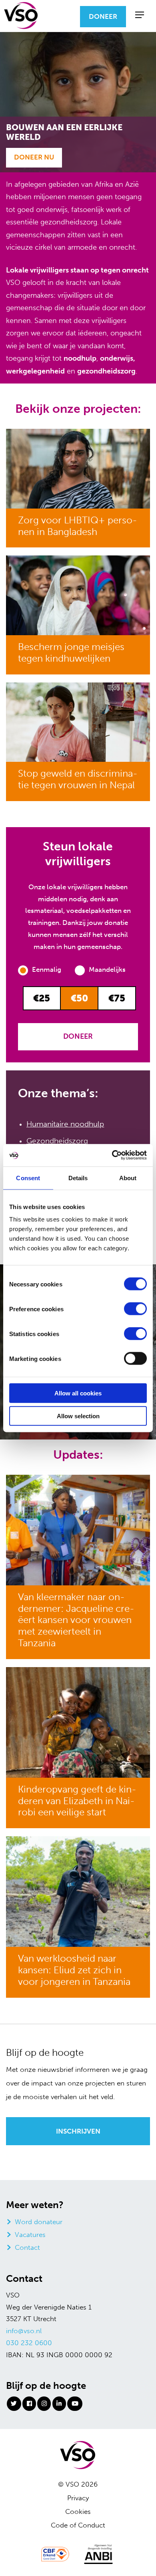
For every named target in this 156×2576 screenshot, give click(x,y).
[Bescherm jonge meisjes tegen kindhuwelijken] (78, 595)
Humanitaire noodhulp (65, 1124)
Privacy (78, 2497)
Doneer (103, 16)
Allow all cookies (78, 1393)
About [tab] (128, 1178)
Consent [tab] (28, 1178)
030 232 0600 (29, 2342)
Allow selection (78, 1416)
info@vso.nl (24, 2331)
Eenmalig (47, 969)
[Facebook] (29, 2403)
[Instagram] (44, 2403)
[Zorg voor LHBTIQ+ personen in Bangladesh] (78, 468)
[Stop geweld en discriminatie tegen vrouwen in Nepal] (78, 721)
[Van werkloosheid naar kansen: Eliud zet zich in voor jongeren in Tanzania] (78, 1891)
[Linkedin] (59, 2403)
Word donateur (39, 2221)
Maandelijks (107, 969)
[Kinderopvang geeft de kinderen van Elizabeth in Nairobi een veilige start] (78, 1722)
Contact (27, 2247)
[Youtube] (75, 2403)
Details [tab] (78, 1178)
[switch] (135, 1309)
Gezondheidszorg (57, 1141)
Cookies (78, 2511)
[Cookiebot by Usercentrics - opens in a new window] (112, 1155)
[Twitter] (14, 2403)
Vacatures (30, 2234)
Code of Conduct (78, 2525)
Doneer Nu (34, 157)
